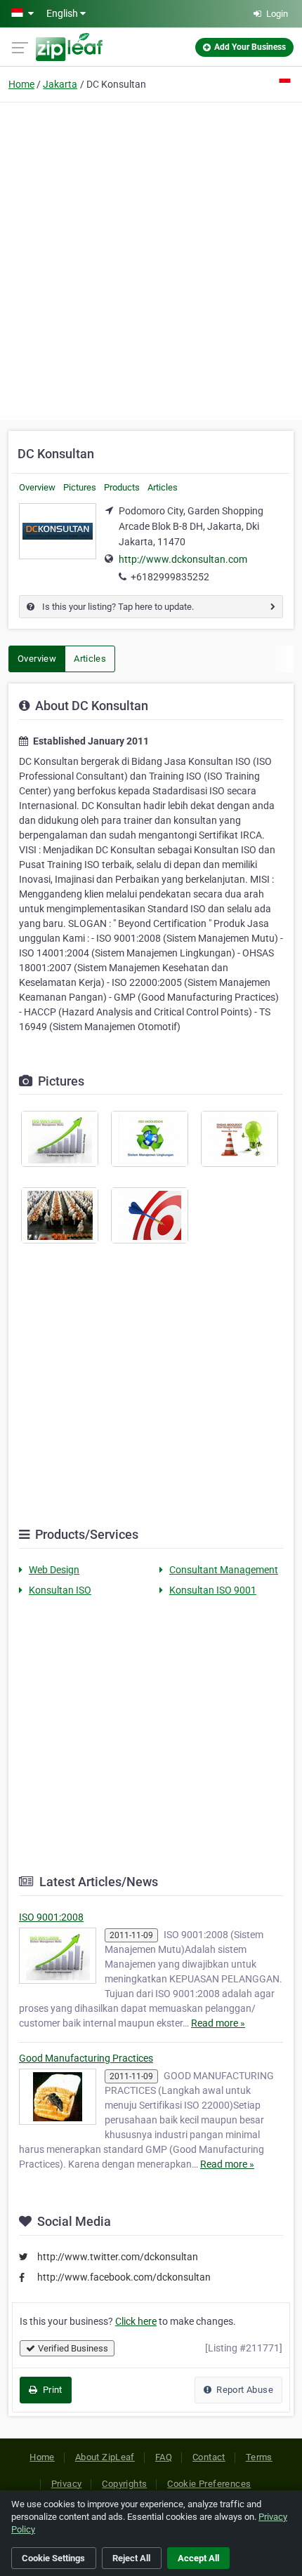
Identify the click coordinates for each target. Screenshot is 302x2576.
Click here (136, 2321)
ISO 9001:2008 (51, 1917)
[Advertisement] (151, 259)
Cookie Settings (53, 2558)
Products (122, 487)
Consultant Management (224, 1570)
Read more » (218, 2023)
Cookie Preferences (209, 2484)
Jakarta (60, 84)
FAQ (164, 2457)
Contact (209, 2457)
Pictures (80, 487)
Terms (259, 2457)
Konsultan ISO (60, 1590)
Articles (163, 487)
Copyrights (124, 2484)
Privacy (67, 2484)
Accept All (198, 2558)
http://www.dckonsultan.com (183, 559)
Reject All (131, 2558)
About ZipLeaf (105, 2457)
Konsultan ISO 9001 (213, 1590)
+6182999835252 (170, 577)
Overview (37, 487)
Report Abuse (244, 2390)
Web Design (54, 1570)
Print (51, 2390)
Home (21, 84)
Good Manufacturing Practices (86, 2058)
